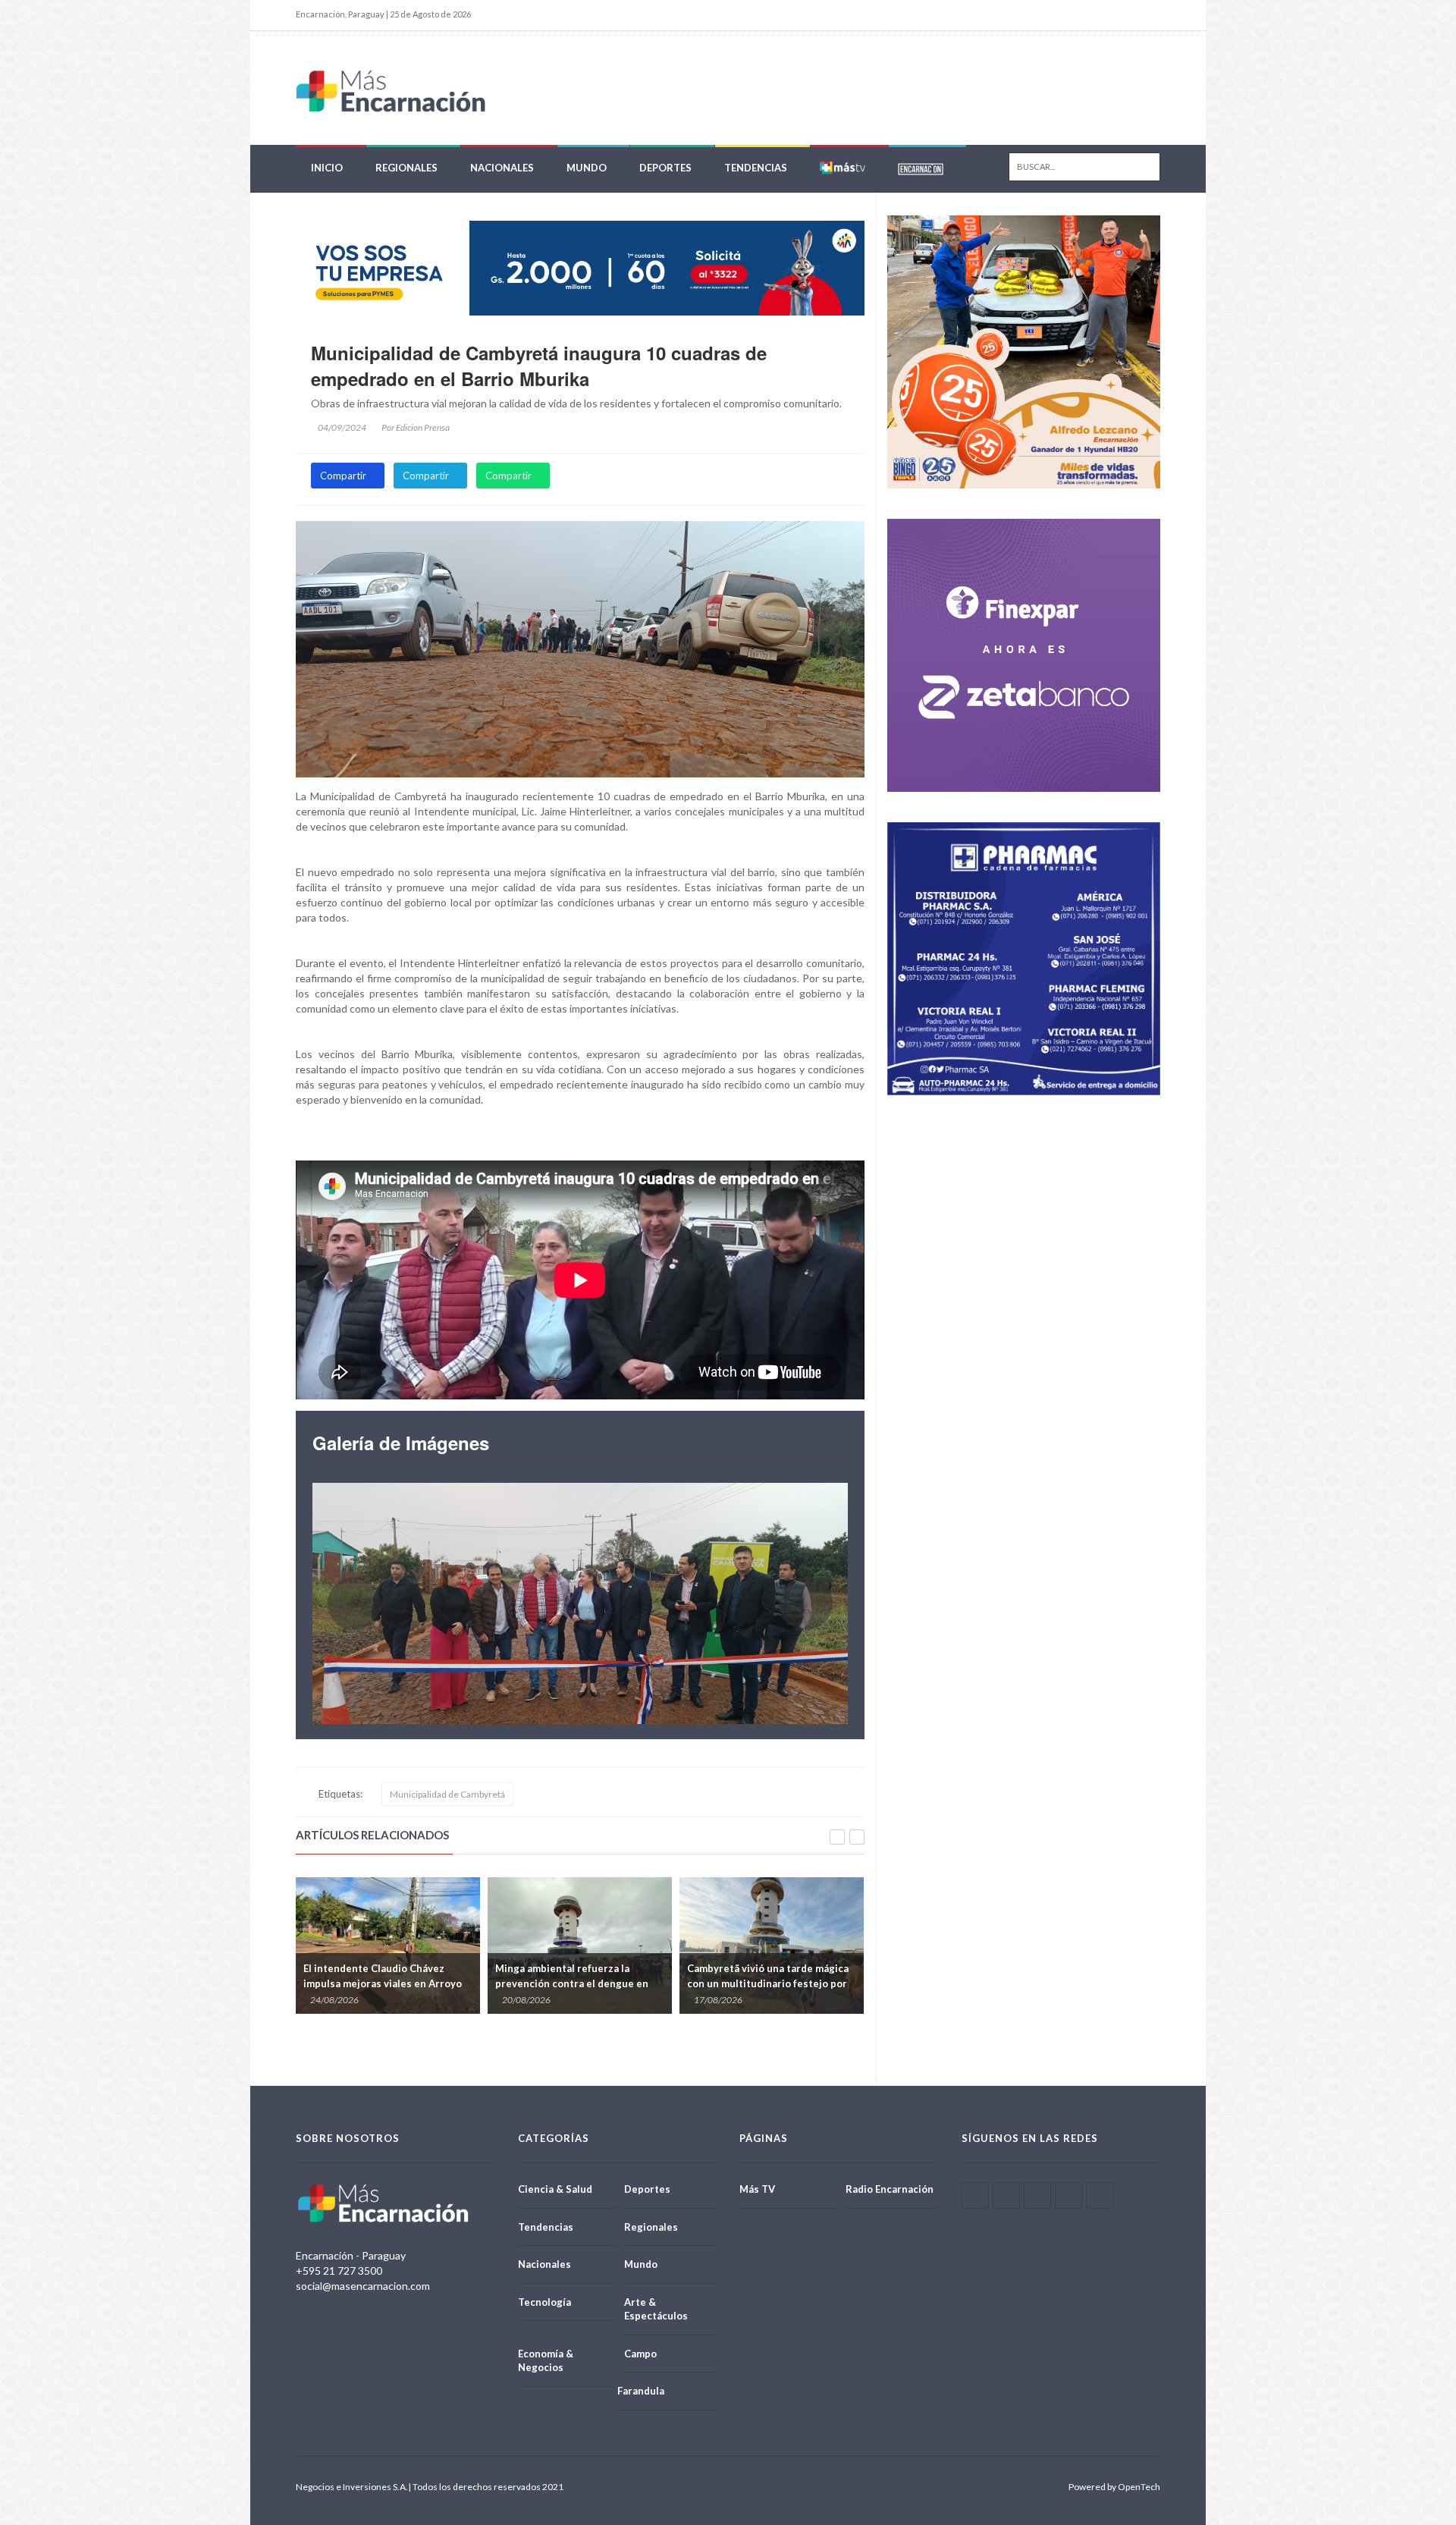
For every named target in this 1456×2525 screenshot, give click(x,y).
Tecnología (544, 2302)
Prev (354, 1603)
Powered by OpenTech (1114, 2487)
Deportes (665, 168)
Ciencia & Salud (555, 2189)
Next (806, 1603)
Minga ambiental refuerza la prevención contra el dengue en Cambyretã (380, 1983)
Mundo (587, 168)
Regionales (406, 168)
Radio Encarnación (890, 2189)
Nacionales (502, 168)
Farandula (641, 2391)
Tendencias (756, 168)
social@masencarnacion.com (363, 2286)
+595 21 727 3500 (339, 2271)
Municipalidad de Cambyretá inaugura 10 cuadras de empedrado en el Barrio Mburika (539, 366)
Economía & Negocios (546, 2361)
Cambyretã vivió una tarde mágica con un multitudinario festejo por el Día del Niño (576, 1983)
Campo (640, 2354)
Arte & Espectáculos (656, 2309)
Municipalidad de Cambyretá (447, 1794)
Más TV (757, 2189)
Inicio (327, 168)
